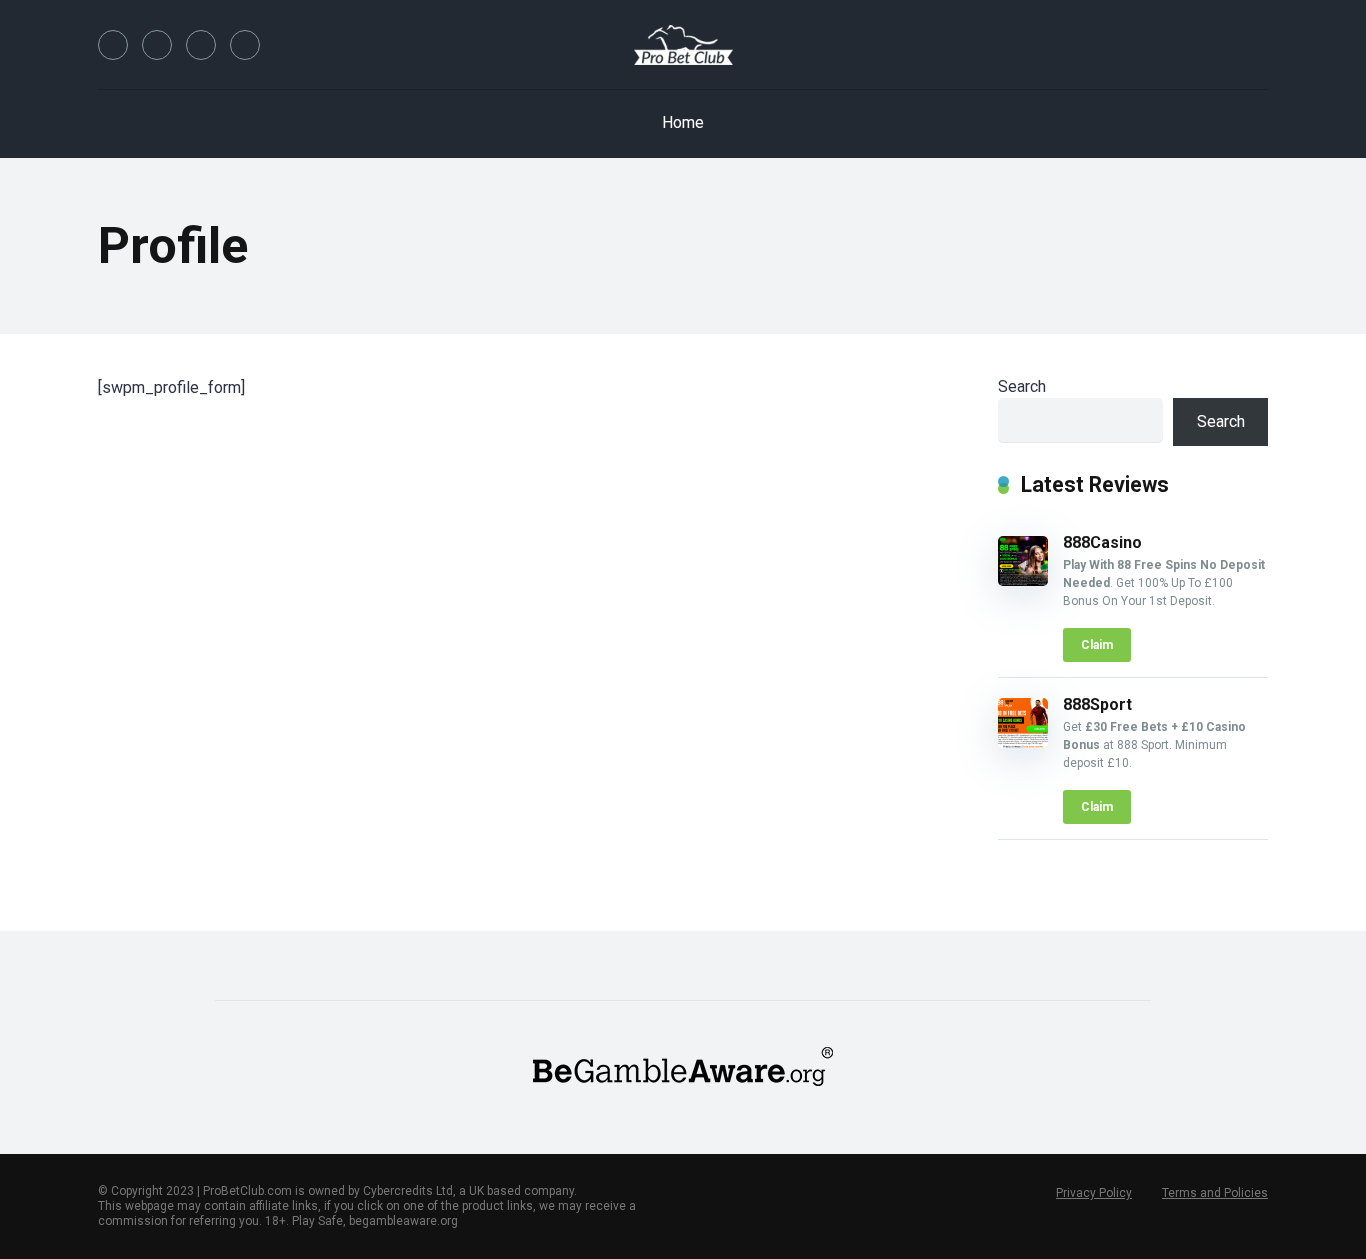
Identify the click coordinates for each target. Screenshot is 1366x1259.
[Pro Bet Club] (683, 45)
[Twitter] (157, 45)
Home (683, 122)
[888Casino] (1023, 580)
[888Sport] (1023, 742)
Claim (1097, 645)
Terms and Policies (1215, 1193)
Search (1022, 386)
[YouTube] (201, 45)
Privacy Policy (1094, 1193)
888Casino (1102, 542)
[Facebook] (113, 45)
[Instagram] (245, 45)
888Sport (1097, 704)
